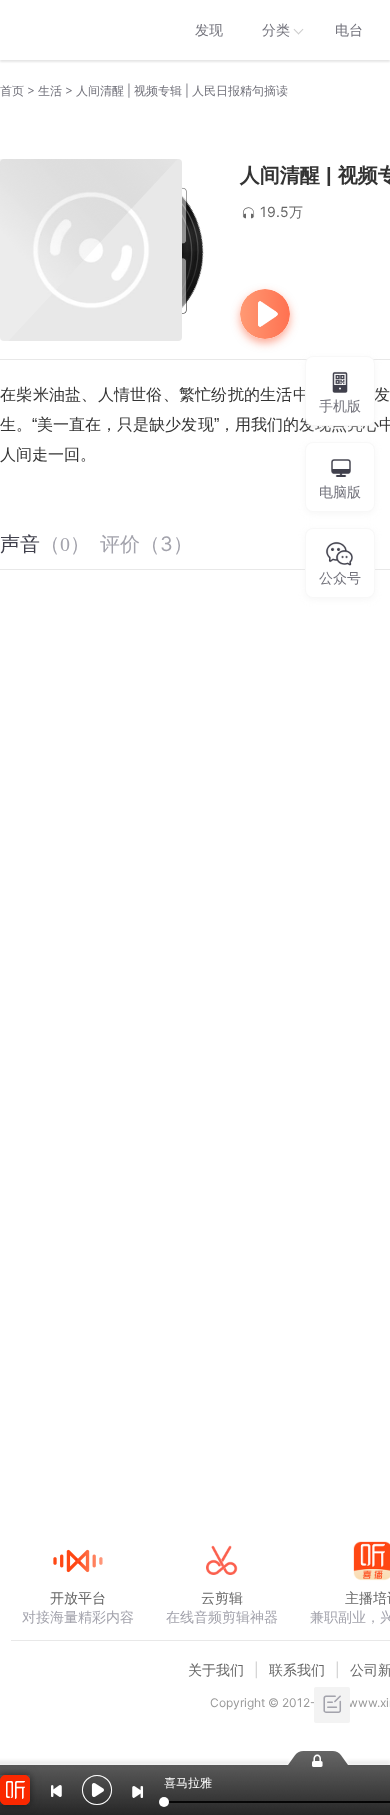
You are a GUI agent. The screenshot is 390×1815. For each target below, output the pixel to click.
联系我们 (297, 1669)
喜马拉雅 (77, 30)
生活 (50, 90)
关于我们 (216, 1669)
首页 (12, 90)
